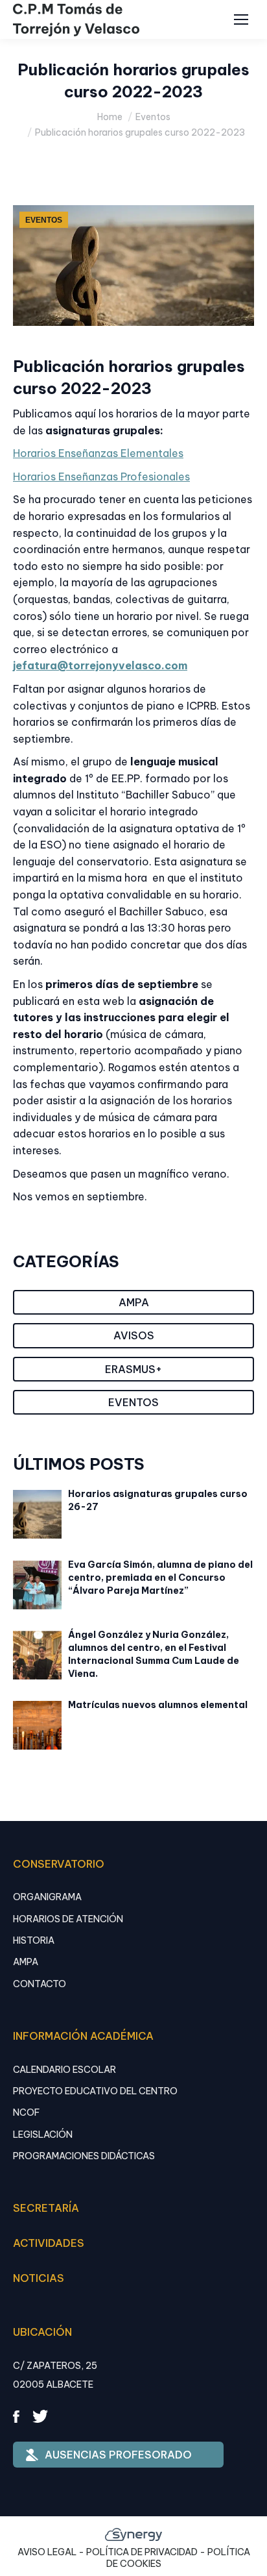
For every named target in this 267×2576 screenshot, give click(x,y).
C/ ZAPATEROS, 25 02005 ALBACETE (55, 2375)
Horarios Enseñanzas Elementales (98, 453)
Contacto (40, 1984)
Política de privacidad (142, 2552)
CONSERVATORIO (59, 1864)
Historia (34, 1940)
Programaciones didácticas (84, 2156)
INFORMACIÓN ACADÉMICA (83, 2036)
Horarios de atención (68, 1919)
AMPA (26, 1962)
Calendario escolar (64, 2070)
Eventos (44, 220)
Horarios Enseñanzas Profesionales (101, 477)
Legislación (43, 2135)
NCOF (26, 2112)
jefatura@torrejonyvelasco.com (100, 665)
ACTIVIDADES (49, 2243)
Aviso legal (47, 2552)
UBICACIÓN (42, 2332)
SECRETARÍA (46, 2208)
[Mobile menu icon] (241, 19)
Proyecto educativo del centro (95, 2091)
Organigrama (47, 1897)
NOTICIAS (39, 2278)
